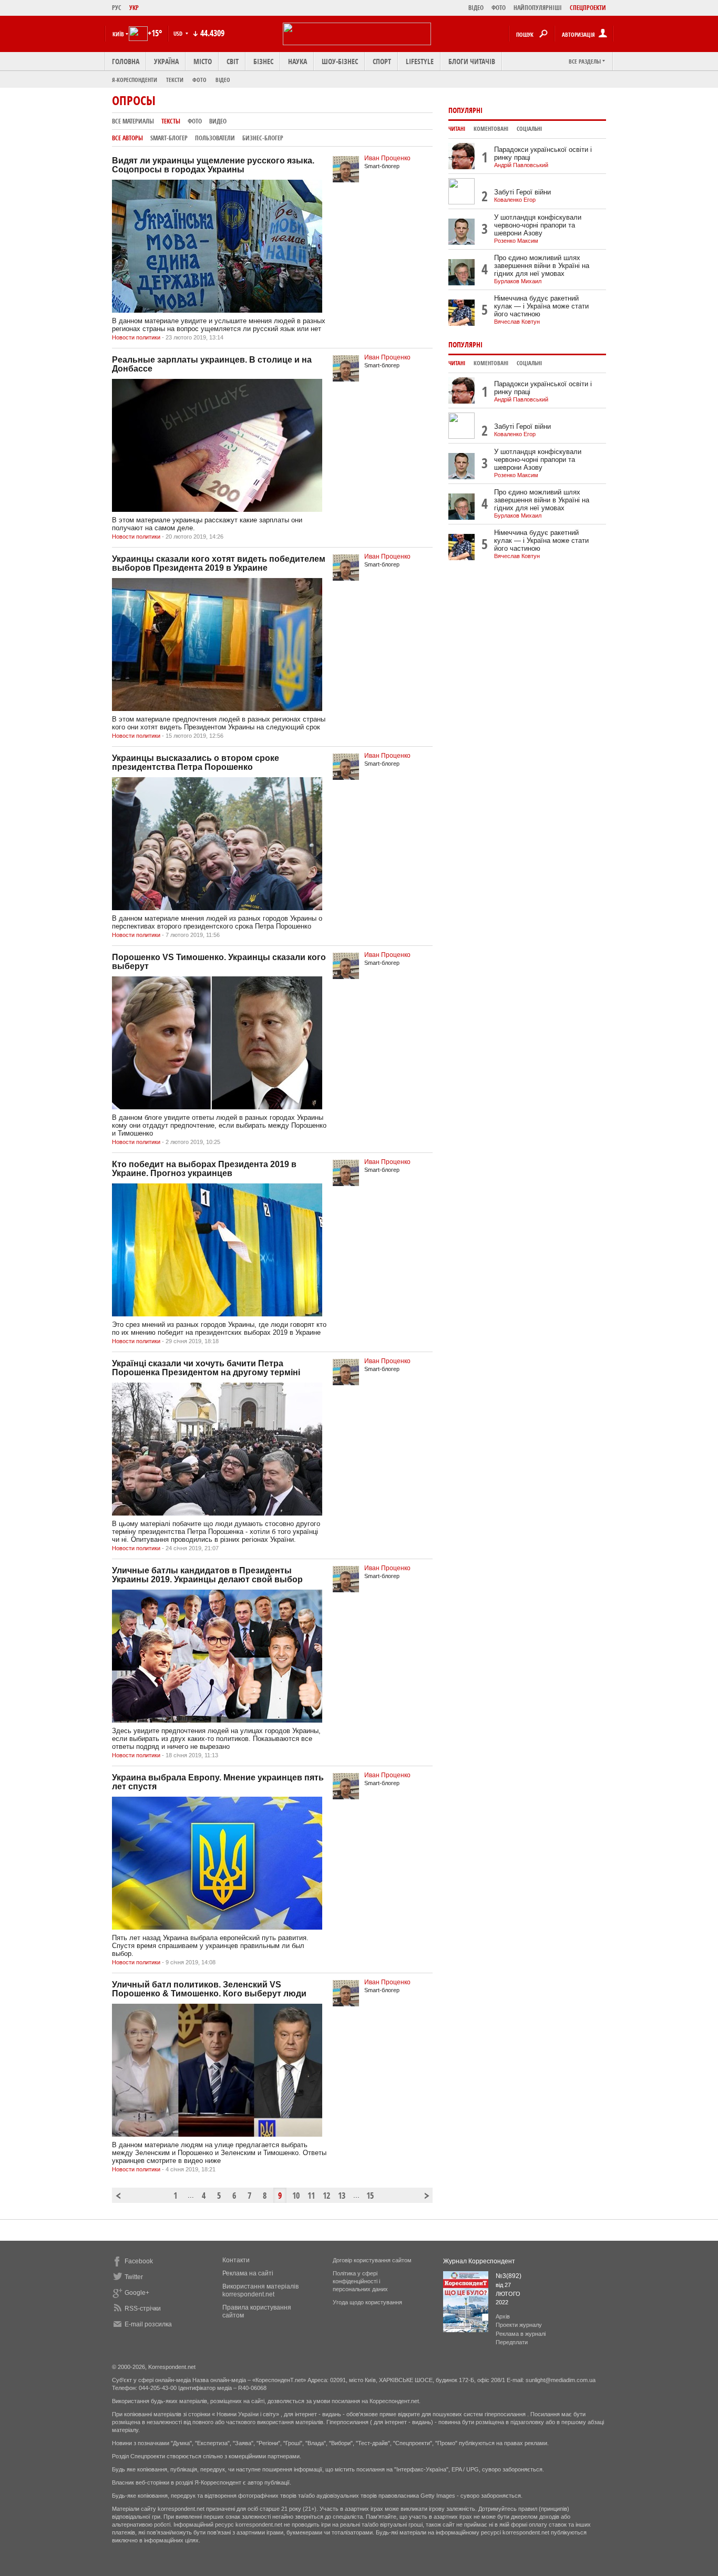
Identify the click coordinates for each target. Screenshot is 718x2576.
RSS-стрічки (143, 2309)
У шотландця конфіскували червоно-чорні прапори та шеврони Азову (538, 225)
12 (326, 2196)
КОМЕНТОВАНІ (491, 129)
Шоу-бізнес (340, 61)
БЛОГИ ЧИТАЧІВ (472, 61)
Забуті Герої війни (522, 192)
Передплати (512, 2342)
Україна (166, 61)
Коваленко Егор (515, 200)
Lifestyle (420, 61)
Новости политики (136, 337)
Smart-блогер (169, 138)
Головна (126, 61)
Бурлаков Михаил (518, 281)
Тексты (171, 121)
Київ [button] (118, 34)
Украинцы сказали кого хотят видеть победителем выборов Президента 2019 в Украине (219, 563)
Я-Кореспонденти (135, 80)
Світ (233, 61)
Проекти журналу (519, 2325)
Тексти (175, 80)
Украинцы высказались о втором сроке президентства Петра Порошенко (196, 763)
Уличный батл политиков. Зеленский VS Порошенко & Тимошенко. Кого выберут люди (209, 1989)
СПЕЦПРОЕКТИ (588, 8)
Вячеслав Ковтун (517, 322)
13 (342, 2196)
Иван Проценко (387, 158)
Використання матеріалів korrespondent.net (260, 2290)
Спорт (382, 61)
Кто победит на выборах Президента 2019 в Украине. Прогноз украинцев (204, 1169)
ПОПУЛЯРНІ (465, 110)
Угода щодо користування (367, 2302)
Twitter (134, 2277)
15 (370, 2196)
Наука (298, 61)
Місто (203, 61)
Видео (218, 121)
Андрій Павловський (521, 165)
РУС (117, 8)
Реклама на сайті (248, 2273)
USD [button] (179, 33)
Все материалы (133, 121)
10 (296, 2196)
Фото (199, 80)
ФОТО (499, 8)
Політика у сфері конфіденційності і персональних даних (360, 2281)
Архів (503, 2316)
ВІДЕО (476, 8)
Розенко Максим (516, 241)
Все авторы (127, 138)
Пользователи (215, 138)
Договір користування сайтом (372, 2260)
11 (311, 2196)
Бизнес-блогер (263, 138)
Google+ (137, 2293)
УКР (134, 8)
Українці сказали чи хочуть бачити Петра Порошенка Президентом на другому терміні (206, 1368)
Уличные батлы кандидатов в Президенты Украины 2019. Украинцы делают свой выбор (207, 1575)
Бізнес (263, 61)
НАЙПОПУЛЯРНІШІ (538, 8)
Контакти (236, 2260)
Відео (223, 80)
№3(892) (509, 2276)
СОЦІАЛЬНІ (529, 129)
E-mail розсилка (148, 2324)
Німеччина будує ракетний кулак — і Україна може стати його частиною (541, 306)
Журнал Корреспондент (479, 2261)
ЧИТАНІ (457, 129)
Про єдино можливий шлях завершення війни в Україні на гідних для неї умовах (542, 266)
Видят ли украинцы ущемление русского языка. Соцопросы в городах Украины (213, 165)
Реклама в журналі (521, 2334)
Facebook (139, 2261)
